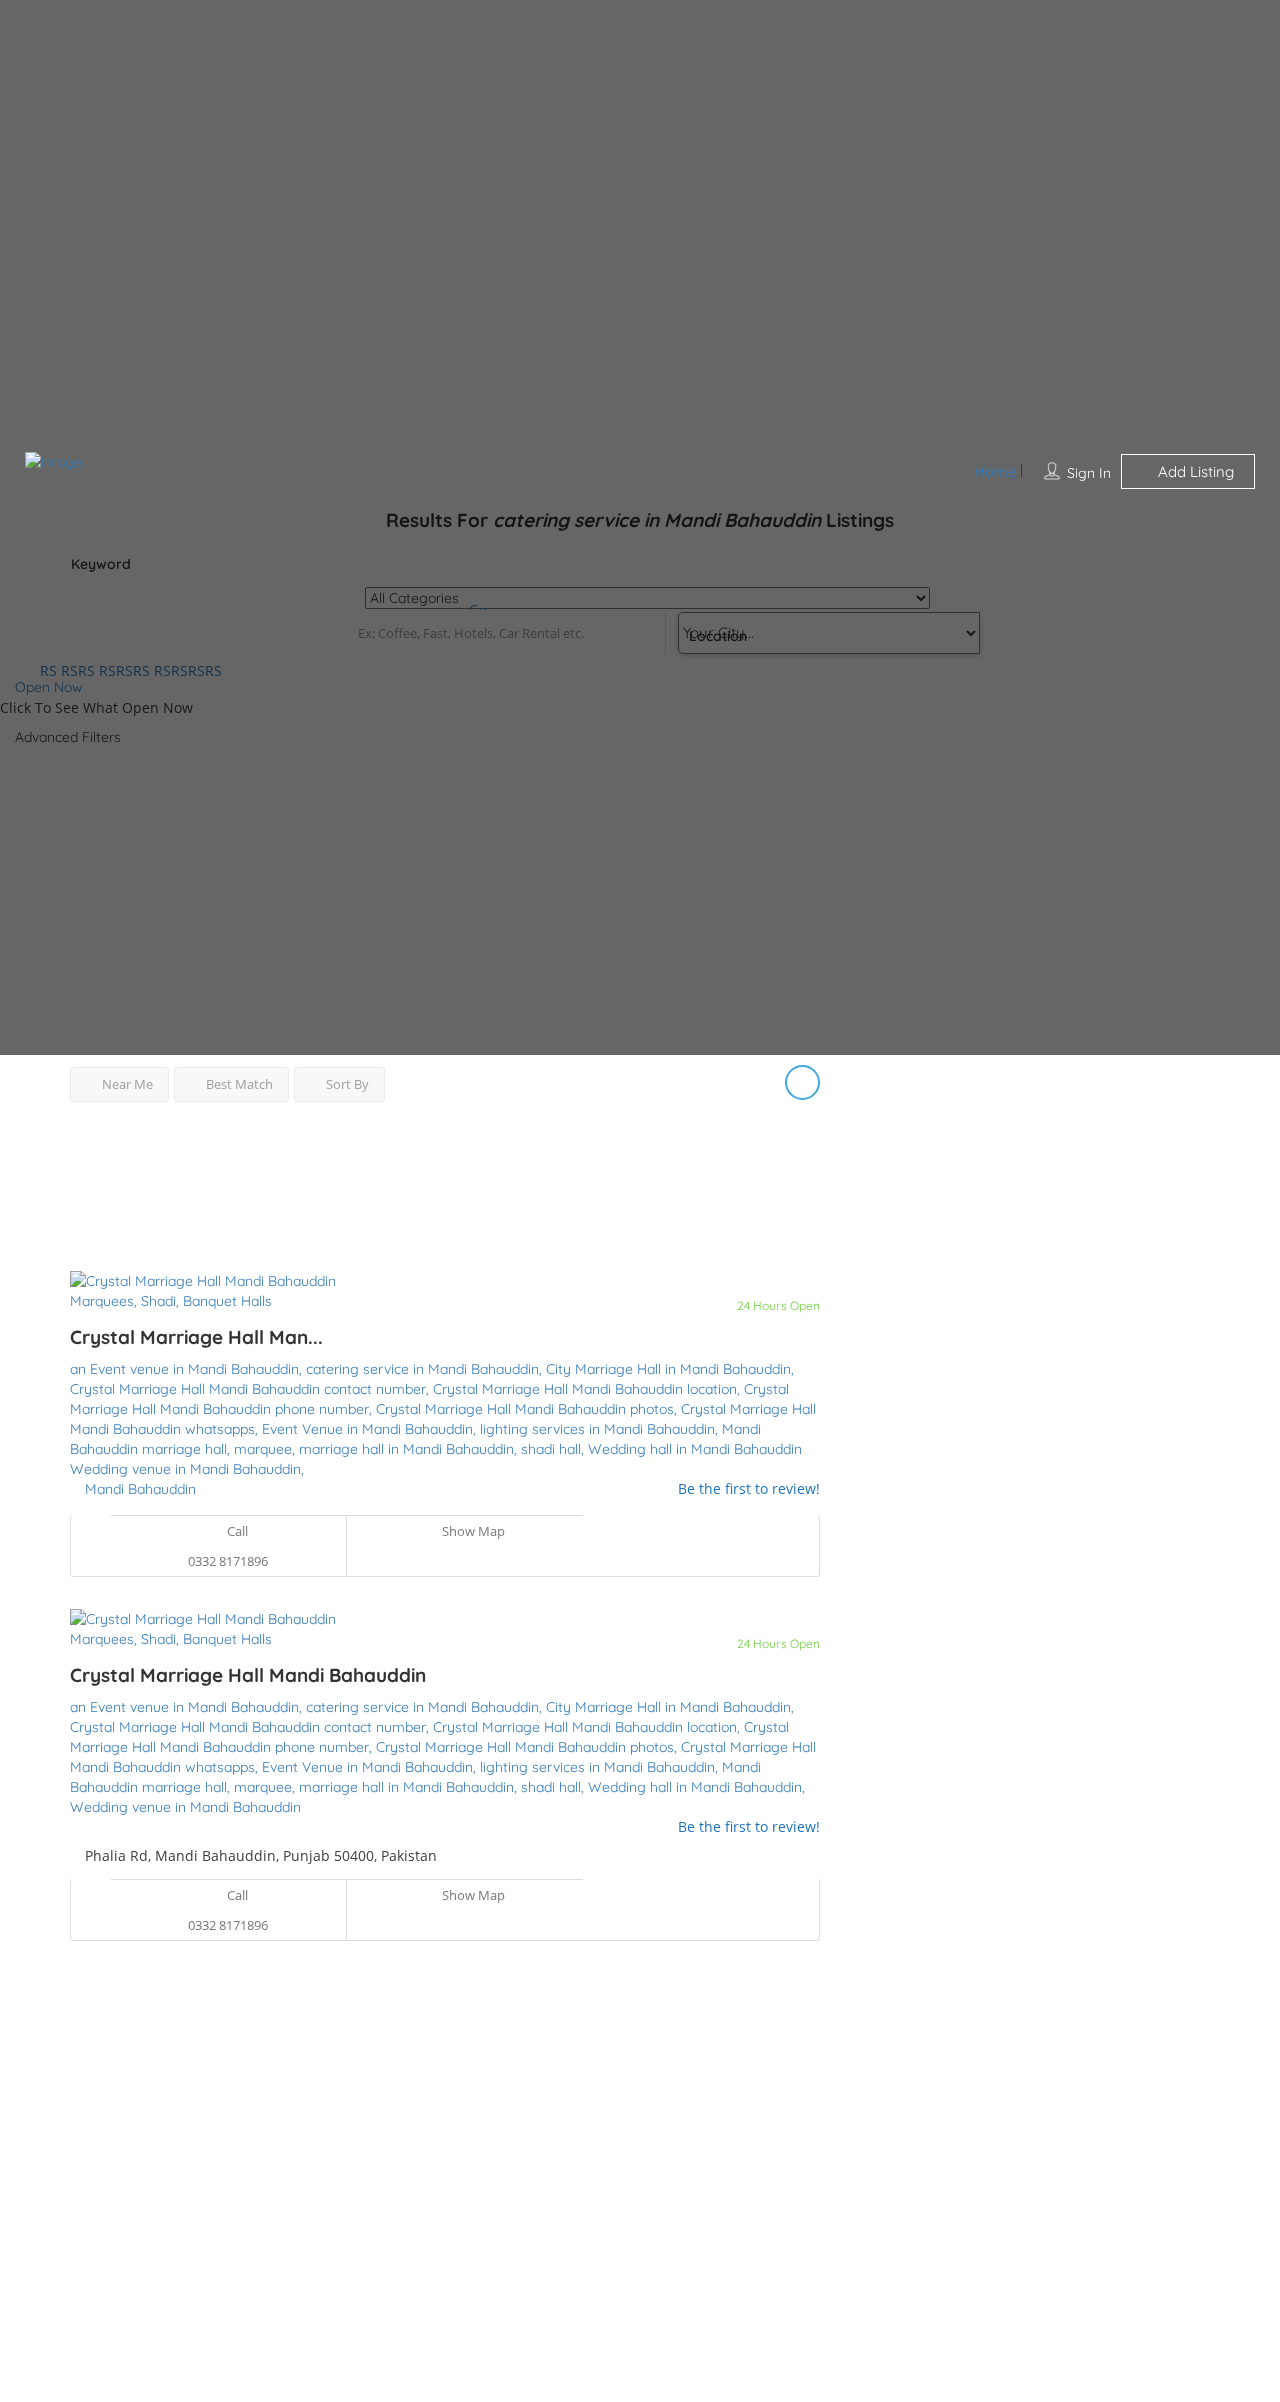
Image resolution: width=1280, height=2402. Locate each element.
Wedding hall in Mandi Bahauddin (695, 1449)
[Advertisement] (445, 1176)
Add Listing (1194, 471)
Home (995, 471)
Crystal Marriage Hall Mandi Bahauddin (248, 1675)
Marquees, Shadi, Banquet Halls (171, 1301)
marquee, (266, 1449)
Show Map (472, 1531)
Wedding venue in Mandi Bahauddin (185, 1807)
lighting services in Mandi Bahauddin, (601, 1429)
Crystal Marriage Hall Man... (196, 1337)
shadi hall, (554, 1449)
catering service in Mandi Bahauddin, (426, 1369)
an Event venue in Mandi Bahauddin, (188, 1369)
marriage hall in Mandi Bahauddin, (410, 1449)
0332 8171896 (228, 1561)
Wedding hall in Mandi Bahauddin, (696, 1787)
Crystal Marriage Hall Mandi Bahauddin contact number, (251, 1389)
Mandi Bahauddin (140, 1489)
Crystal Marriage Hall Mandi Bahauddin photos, (528, 1409)
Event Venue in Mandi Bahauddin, (371, 1429)
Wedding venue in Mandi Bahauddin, (187, 1469)
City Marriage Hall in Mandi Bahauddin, (670, 1369)
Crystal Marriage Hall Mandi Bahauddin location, (588, 1389)
